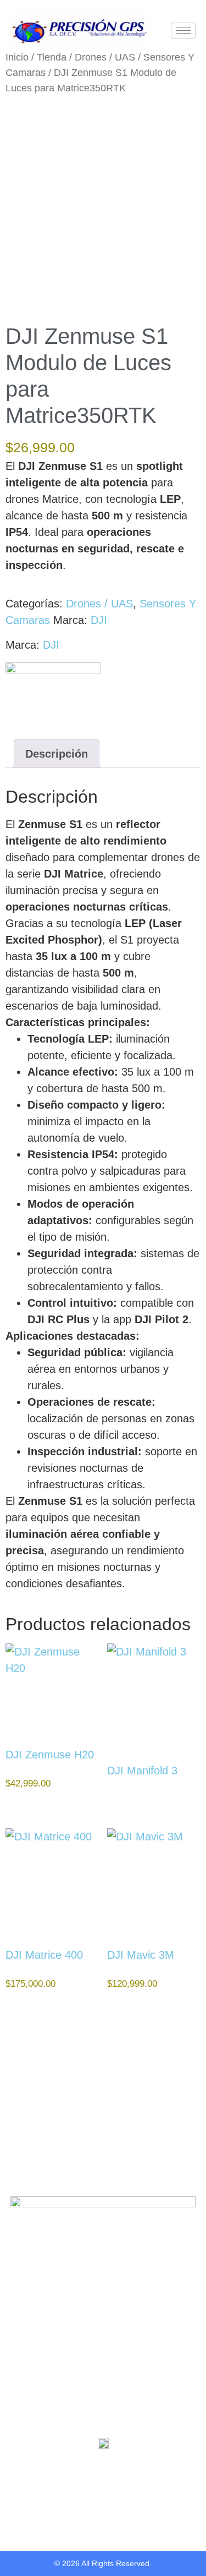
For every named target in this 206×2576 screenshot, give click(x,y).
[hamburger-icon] (183, 31)
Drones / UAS (105, 57)
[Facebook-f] (93, 2472)
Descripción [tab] (57, 754)
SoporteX (29, 2365)
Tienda (52, 57)
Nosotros (29, 2317)
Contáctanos (35, 2381)
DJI (99, 620)
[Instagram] (114, 2472)
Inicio (17, 57)
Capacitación (36, 2349)
